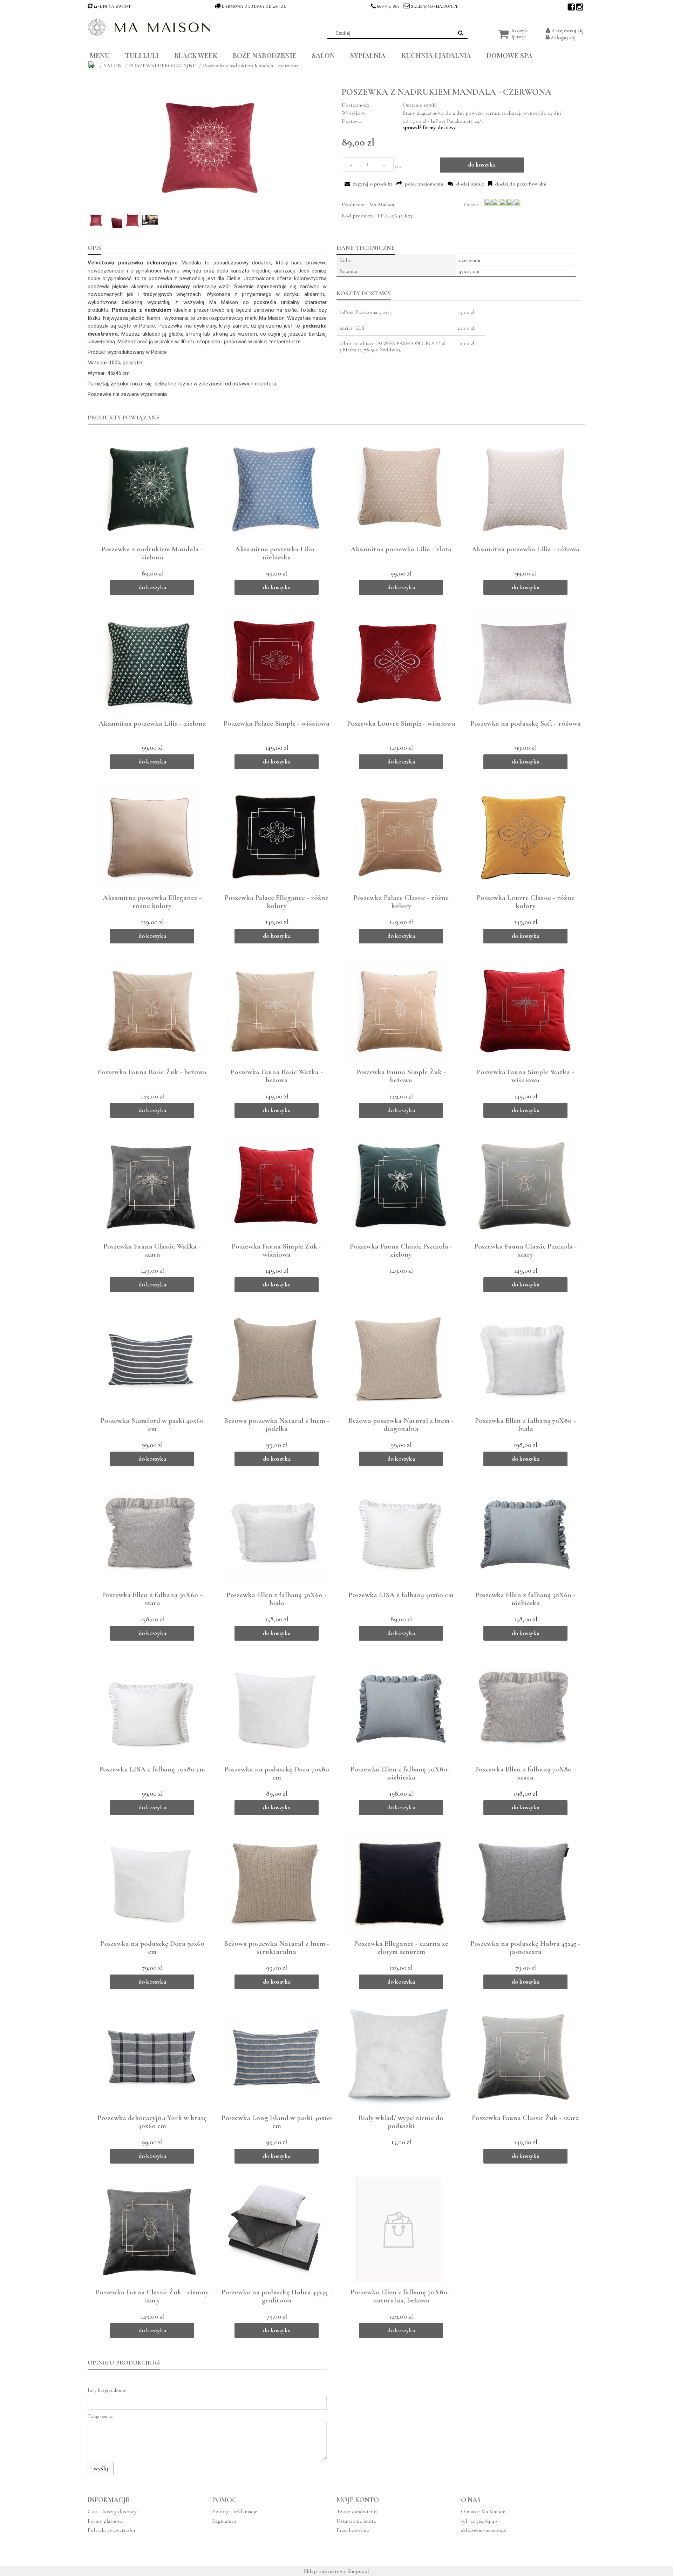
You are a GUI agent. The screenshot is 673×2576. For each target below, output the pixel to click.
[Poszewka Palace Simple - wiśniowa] (274, 661)
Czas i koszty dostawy (112, 2511)
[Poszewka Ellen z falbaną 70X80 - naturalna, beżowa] (399, 2230)
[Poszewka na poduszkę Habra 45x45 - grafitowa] (274, 2230)
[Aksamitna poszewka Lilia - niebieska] (274, 487)
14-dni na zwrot (112, 6)
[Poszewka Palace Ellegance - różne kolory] (274, 835)
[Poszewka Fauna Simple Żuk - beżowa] (399, 1010)
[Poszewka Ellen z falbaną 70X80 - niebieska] (399, 1707)
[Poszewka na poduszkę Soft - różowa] (523, 661)
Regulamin (224, 2521)
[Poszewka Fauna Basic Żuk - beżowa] (150, 1010)
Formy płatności (106, 2521)
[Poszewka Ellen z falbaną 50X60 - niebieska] (523, 1533)
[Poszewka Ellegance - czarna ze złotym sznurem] (399, 1881)
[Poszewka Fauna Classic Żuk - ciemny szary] (150, 2230)
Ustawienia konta (356, 2521)
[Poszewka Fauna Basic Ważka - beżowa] (274, 1010)
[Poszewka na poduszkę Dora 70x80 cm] (274, 1707)
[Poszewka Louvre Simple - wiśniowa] (399, 661)
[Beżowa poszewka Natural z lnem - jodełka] (274, 1358)
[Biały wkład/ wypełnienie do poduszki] (399, 2056)
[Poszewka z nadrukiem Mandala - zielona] (150, 487)
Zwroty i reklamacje (235, 2511)
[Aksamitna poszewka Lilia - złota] (399, 487)
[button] (368, 184)
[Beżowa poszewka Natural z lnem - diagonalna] (399, 1358)
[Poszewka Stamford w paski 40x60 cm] (150, 1358)
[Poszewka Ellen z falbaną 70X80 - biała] (523, 1358)
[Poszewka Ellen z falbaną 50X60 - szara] (150, 1533)
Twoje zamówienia (357, 2511)
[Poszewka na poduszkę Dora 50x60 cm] (150, 1881)
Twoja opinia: (100, 2416)
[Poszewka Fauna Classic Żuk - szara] (523, 2056)
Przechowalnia (353, 2530)
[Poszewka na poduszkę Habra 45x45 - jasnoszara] (523, 1881)
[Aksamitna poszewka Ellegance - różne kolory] (150, 835)
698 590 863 (388, 6)
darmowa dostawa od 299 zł (254, 6)
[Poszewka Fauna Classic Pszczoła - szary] (523, 1184)
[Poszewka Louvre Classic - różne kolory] (523, 835)
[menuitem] (105, 54)
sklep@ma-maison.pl (434, 6)
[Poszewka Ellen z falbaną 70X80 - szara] (523, 1707)
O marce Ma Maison (483, 2511)
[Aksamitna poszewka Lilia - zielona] (150, 661)
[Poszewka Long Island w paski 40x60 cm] (274, 2056)
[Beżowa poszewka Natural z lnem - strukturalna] (274, 1881)
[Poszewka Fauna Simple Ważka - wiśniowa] (523, 1010)
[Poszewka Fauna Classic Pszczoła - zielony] (399, 1184)
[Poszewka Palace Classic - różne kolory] (399, 835)
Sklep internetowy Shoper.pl (336, 2571)
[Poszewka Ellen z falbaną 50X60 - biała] (274, 1533)
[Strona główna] (149, 27)
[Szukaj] (461, 33)
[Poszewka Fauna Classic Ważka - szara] (150, 1184)
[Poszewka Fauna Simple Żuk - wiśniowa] (274, 1184)
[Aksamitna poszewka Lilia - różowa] (523, 487)
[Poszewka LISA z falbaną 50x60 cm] (399, 1533)
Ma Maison (382, 204)
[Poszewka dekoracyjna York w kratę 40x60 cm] (150, 2056)
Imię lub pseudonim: (108, 2390)
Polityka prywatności (111, 2530)
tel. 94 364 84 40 (479, 2521)
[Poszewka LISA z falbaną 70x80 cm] (150, 1707)
